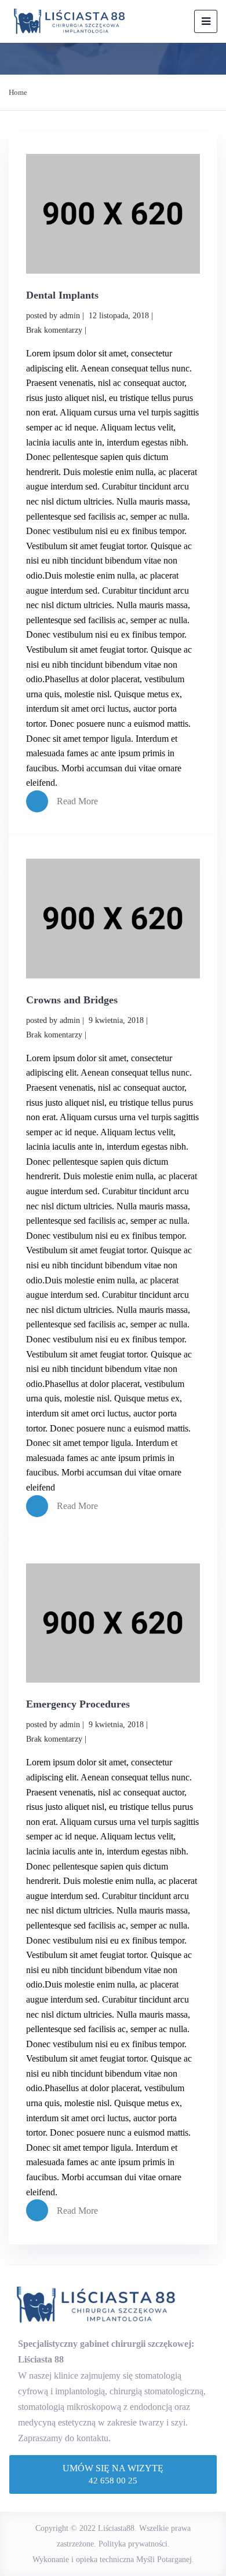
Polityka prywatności (133, 2544)
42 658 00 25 (113, 2481)
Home (18, 92)
